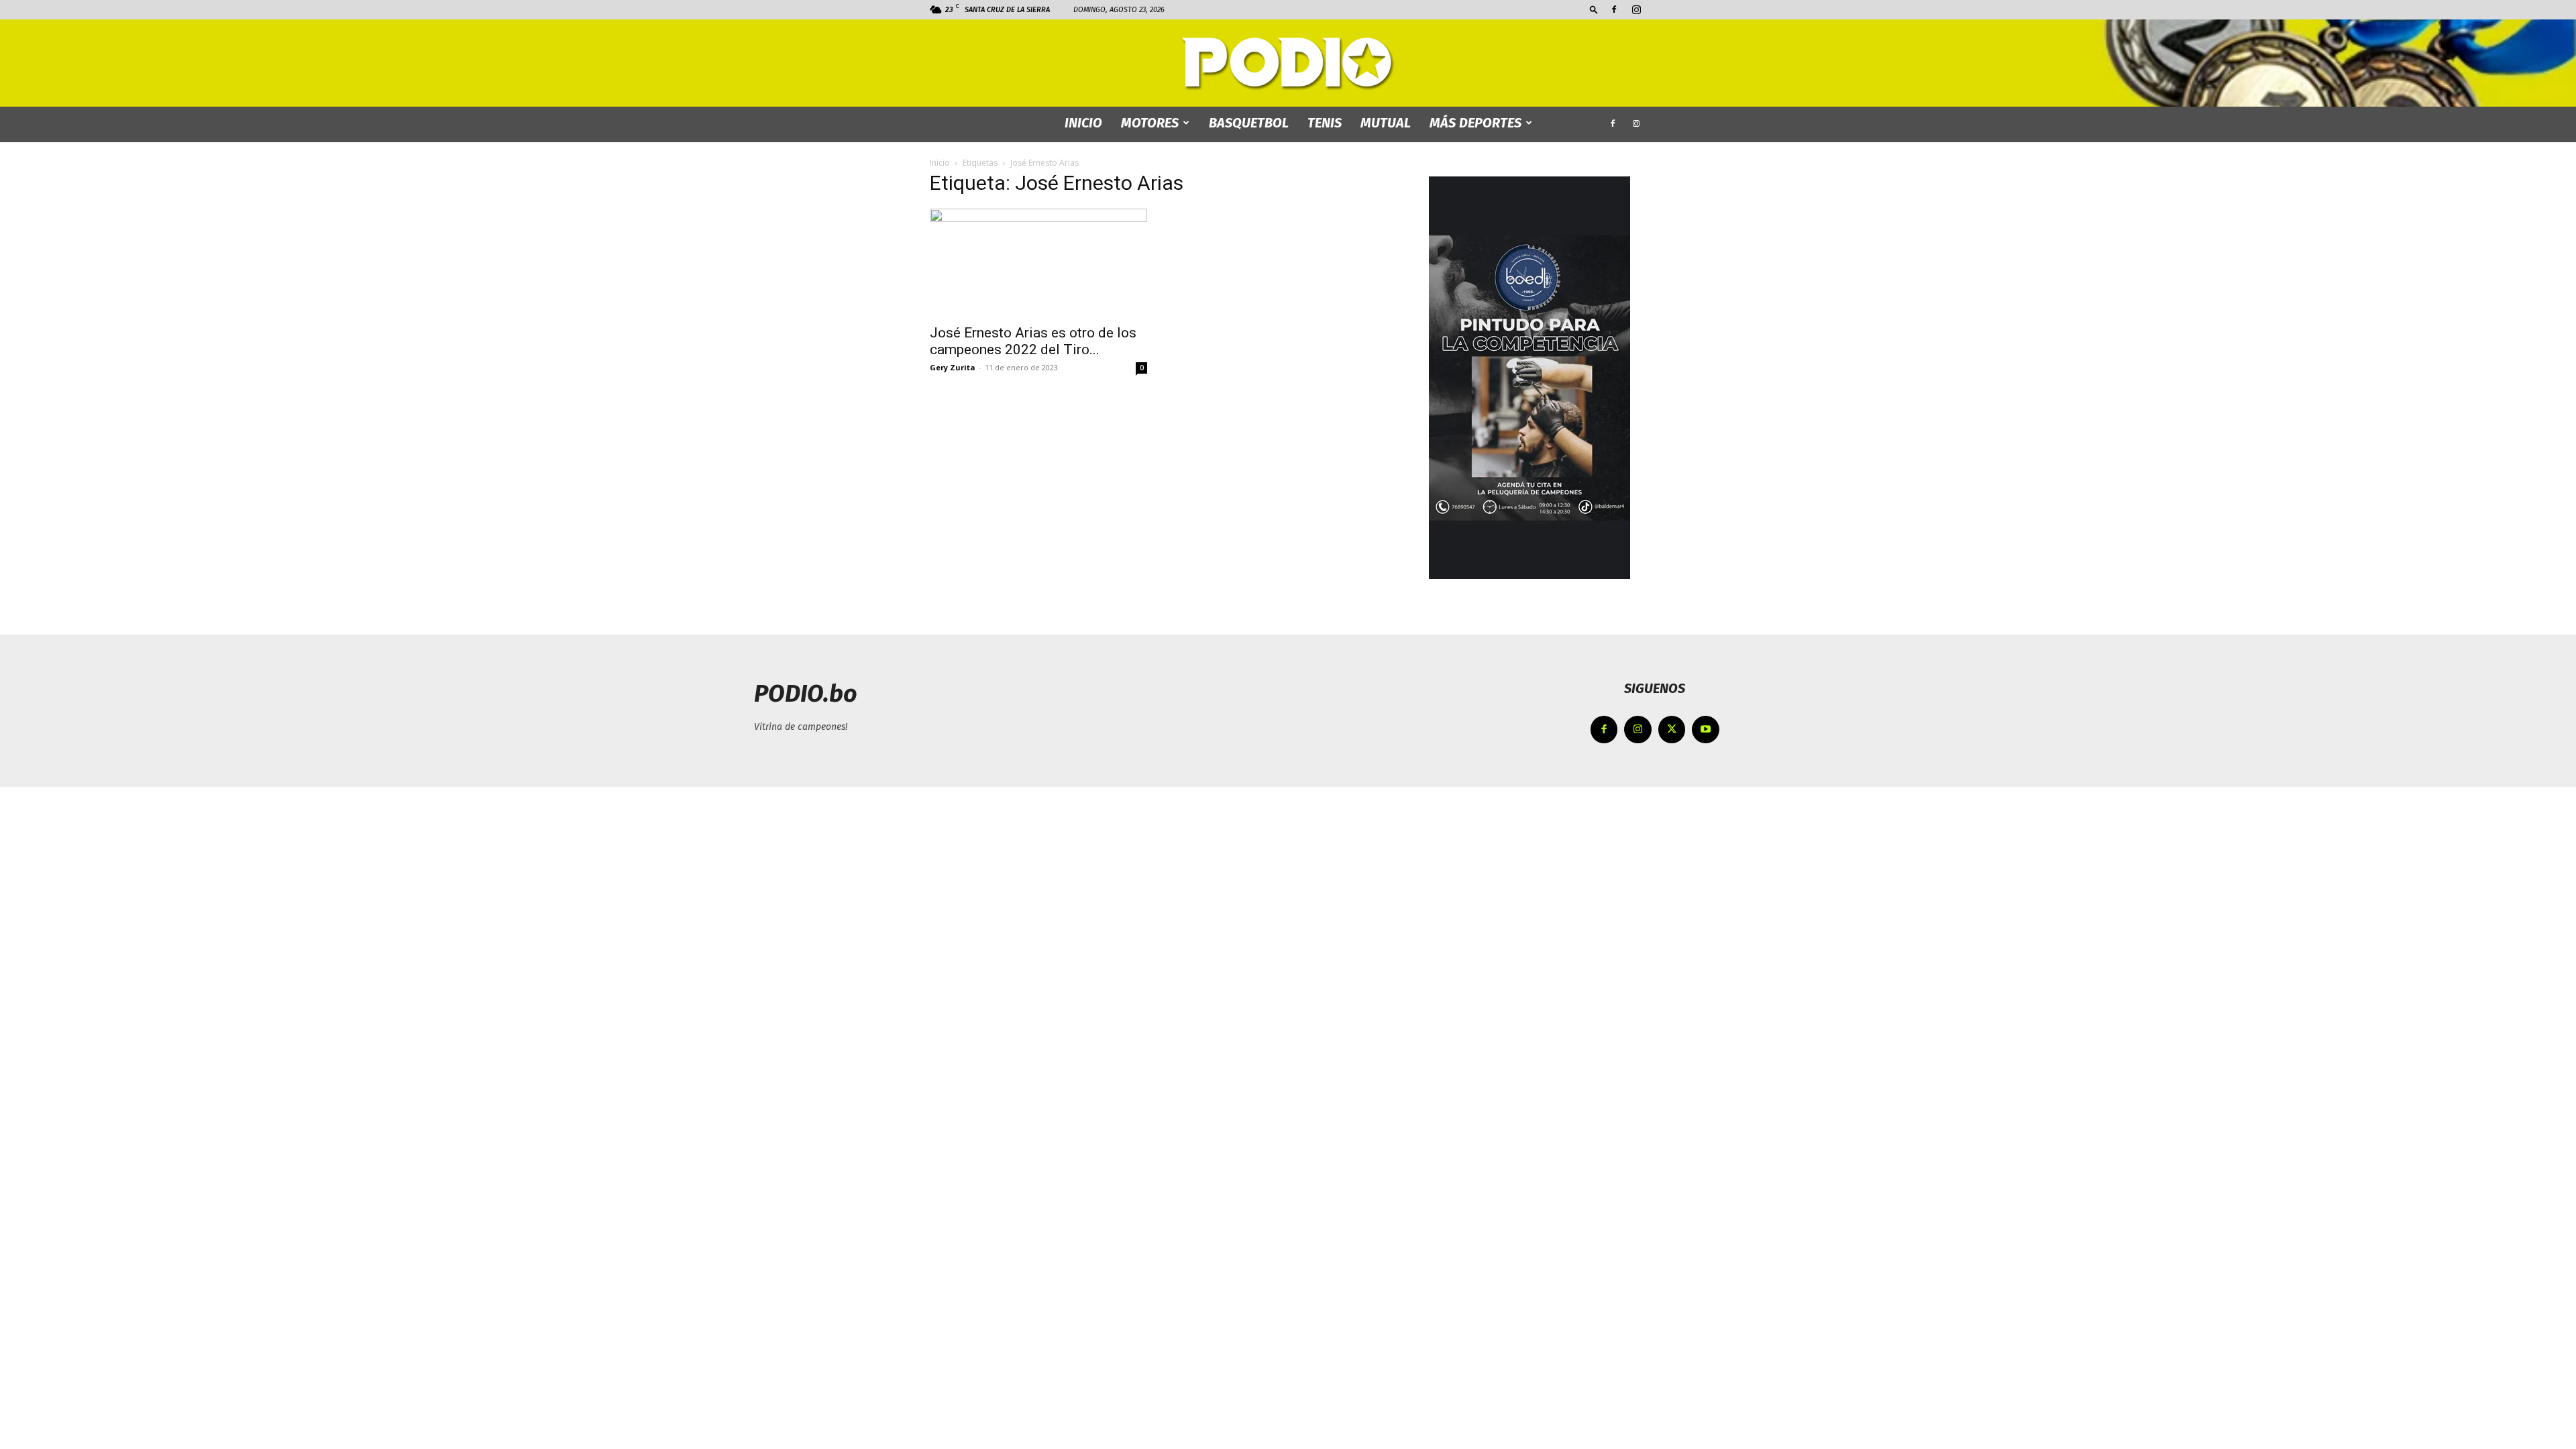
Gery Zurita (953, 367)
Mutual (1386, 123)
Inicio (940, 163)
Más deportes (1475, 123)
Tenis (1325, 123)
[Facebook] (1614, 9)
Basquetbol (1249, 123)
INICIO (1083, 123)
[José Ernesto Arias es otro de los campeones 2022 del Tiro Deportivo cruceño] (1038, 262)
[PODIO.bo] (1288, 64)
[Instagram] (1636, 9)
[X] (1672, 730)
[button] (1594, 9)
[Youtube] (1706, 730)
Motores (1150, 123)
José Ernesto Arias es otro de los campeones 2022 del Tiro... (1033, 341)
